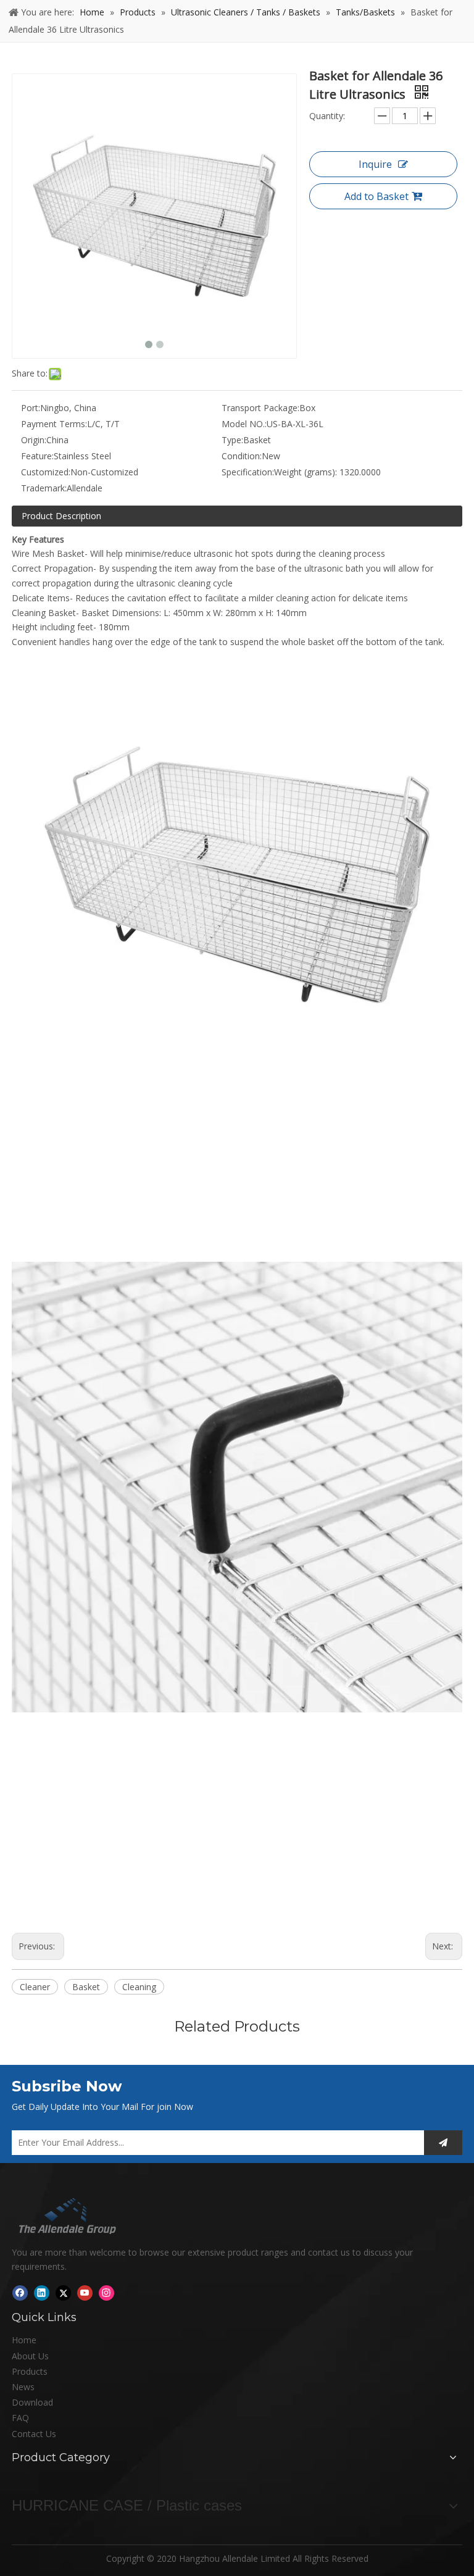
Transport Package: (260, 408)
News (23, 2387)
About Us (30, 2356)
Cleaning (139, 1987)
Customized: (46, 472)
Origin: (34, 440)
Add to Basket (376, 196)
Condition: (242, 456)
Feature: (37, 456)
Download (32, 2402)
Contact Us (34, 2434)
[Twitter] (63, 2293)
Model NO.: (244, 424)
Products (30, 2371)
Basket (86, 1987)
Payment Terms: (54, 424)
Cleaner (35, 1987)
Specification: (248, 472)
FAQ (20, 2418)
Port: (31, 408)
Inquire (375, 164)
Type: (232, 440)
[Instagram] (106, 2293)
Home (24, 2340)
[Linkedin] (42, 2293)
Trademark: (44, 488)
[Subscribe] (443, 2143)
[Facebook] (20, 2293)
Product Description (61, 516)
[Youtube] (85, 2293)
